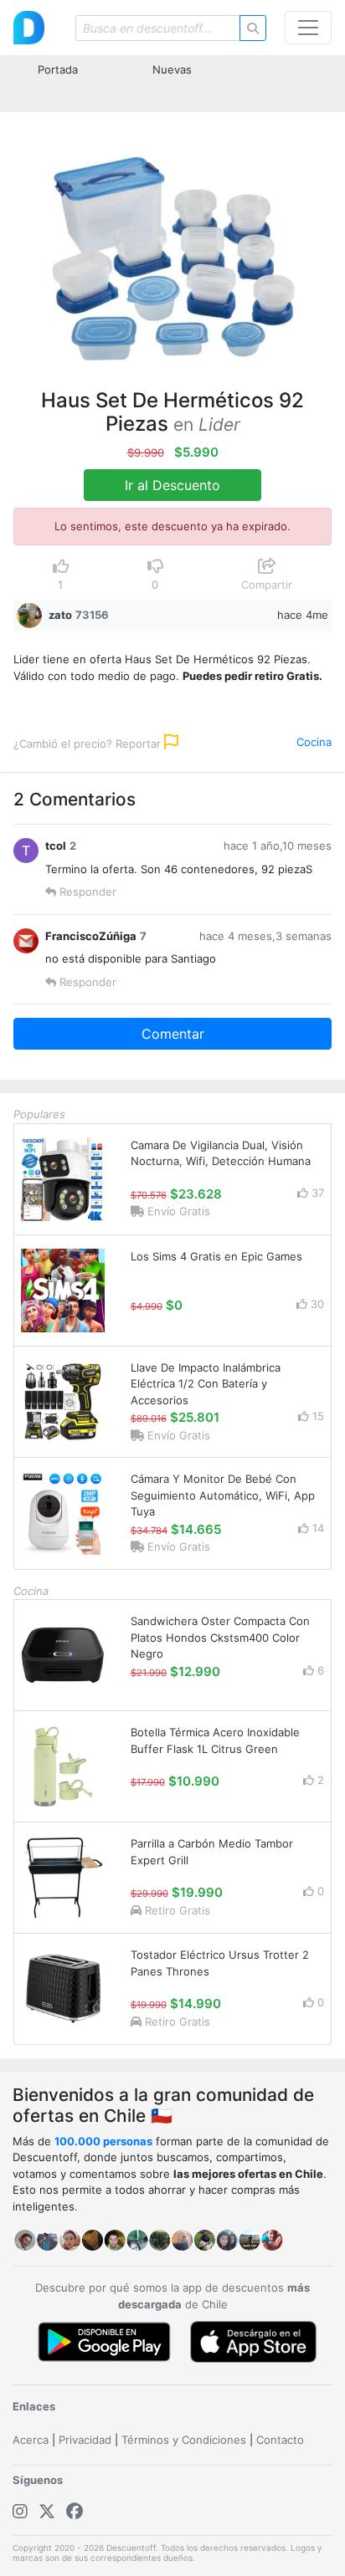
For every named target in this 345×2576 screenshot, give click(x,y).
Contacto (280, 2440)
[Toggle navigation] (308, 28)
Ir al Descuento (172, 485)
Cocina (314, 742)
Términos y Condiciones (184, 2440)
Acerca (31, 2440)
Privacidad (85, 2440)
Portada (58, 69)
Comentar (173, 1034)
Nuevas (172, 69)
